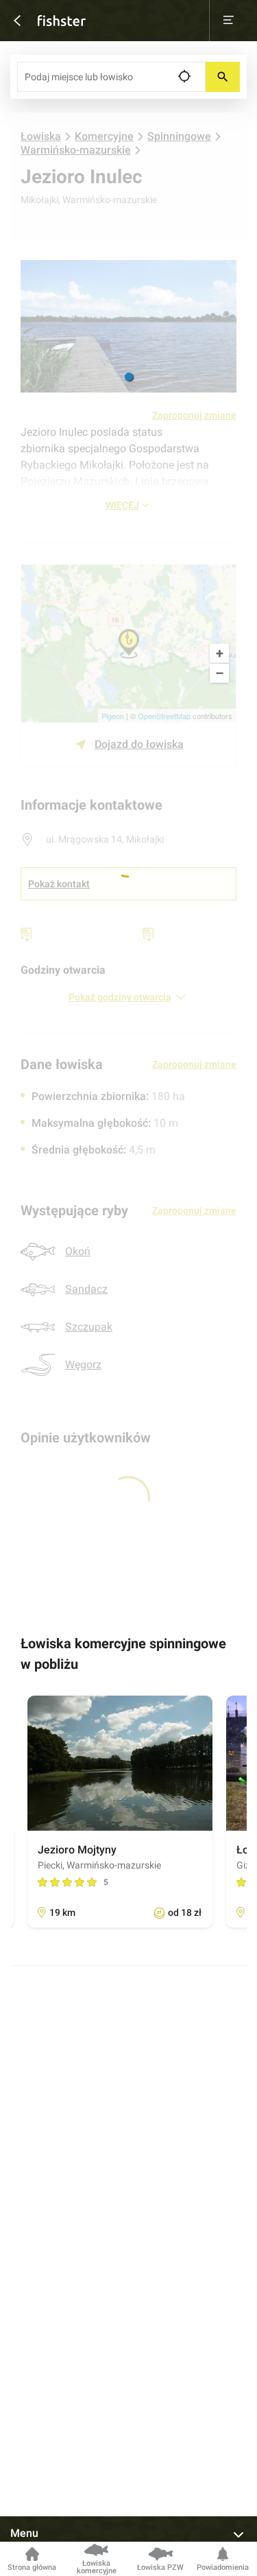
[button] (129, 377)
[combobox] (111, 77)
